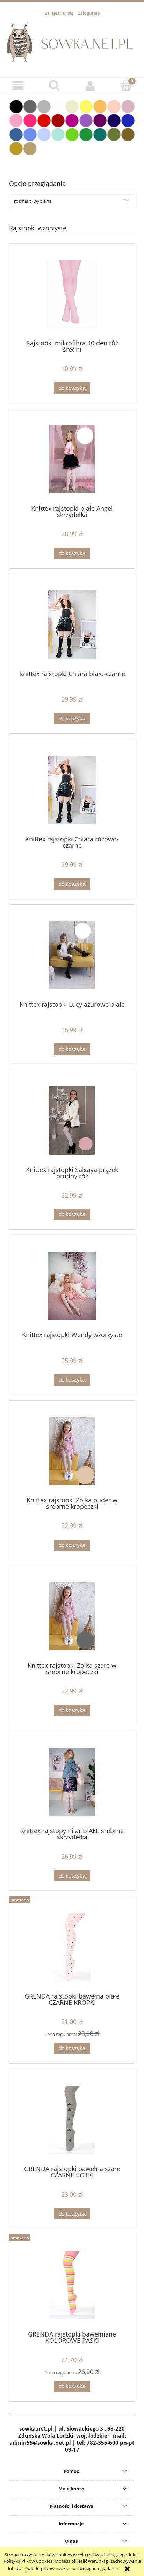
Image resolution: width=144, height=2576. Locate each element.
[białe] (58, 106)
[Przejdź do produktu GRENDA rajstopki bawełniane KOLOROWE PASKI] (72, 2285)
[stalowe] (30, 106)
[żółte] (86, 106)
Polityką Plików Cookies (28, 2561)
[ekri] (72, 106)
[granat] (114, 120)
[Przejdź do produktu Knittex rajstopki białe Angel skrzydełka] (72, 459)
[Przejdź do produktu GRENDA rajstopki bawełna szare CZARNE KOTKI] (72, 2120)
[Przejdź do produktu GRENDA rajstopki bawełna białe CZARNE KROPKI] (72, 1947)
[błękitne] (44, 134)
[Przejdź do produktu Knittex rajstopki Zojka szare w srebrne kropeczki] (72, 1616)
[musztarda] (16, 148)
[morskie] (100, 134)
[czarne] (16, 106)
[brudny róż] (128, 106)
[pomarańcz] (100, 106)
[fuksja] (72, 120)
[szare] (44, 106)
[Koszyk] (126, 85)
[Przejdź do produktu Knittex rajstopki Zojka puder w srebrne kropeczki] (72, 1451)
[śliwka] (100, 120)
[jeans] (16, 134)
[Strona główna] (72, 43)
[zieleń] (86, 134)
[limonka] (72, 134)
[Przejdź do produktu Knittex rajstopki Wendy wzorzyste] (72, 1286)
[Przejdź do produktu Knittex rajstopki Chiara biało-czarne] (72, 625)
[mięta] (58, 134)
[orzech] (128, 134)
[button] (18, 86)
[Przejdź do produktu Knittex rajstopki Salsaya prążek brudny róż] (72, 1121)
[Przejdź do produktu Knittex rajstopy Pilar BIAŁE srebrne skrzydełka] (72, 1782)
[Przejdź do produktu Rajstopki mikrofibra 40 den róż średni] (72, 294)
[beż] (30, 148)
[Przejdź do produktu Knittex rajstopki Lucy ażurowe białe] (72, 955)
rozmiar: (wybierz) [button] (33, 201)
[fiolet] (86, 120)
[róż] (16, 120)
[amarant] (30, 120)
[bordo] (58, 120)
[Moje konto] (90, 86)
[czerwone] (44, 120)
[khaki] (114, 134)
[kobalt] (128, 120)
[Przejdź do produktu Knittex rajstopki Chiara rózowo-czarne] (72, 790)
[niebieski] (30, 134)
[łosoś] (114, 106)
